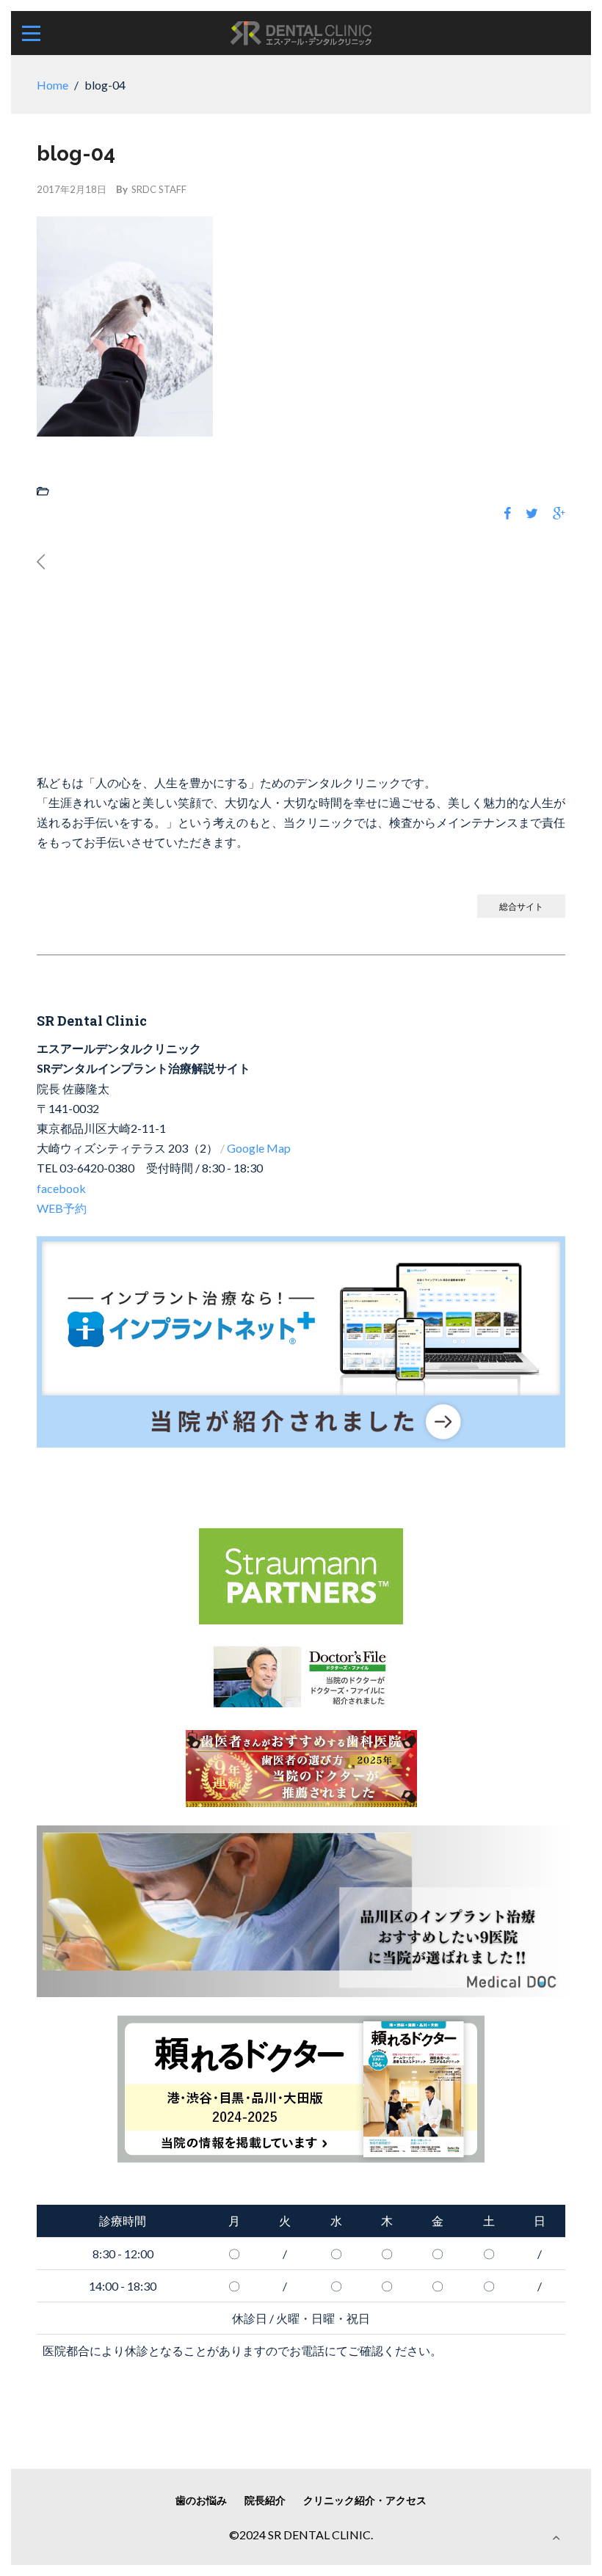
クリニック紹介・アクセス (365, 2500)
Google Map (259, 1148)
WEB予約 (62, 1208)
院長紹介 (265, 2500)
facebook (61, 1188)
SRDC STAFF (159, 189)
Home (52, 85)
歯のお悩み (201, 2500)
